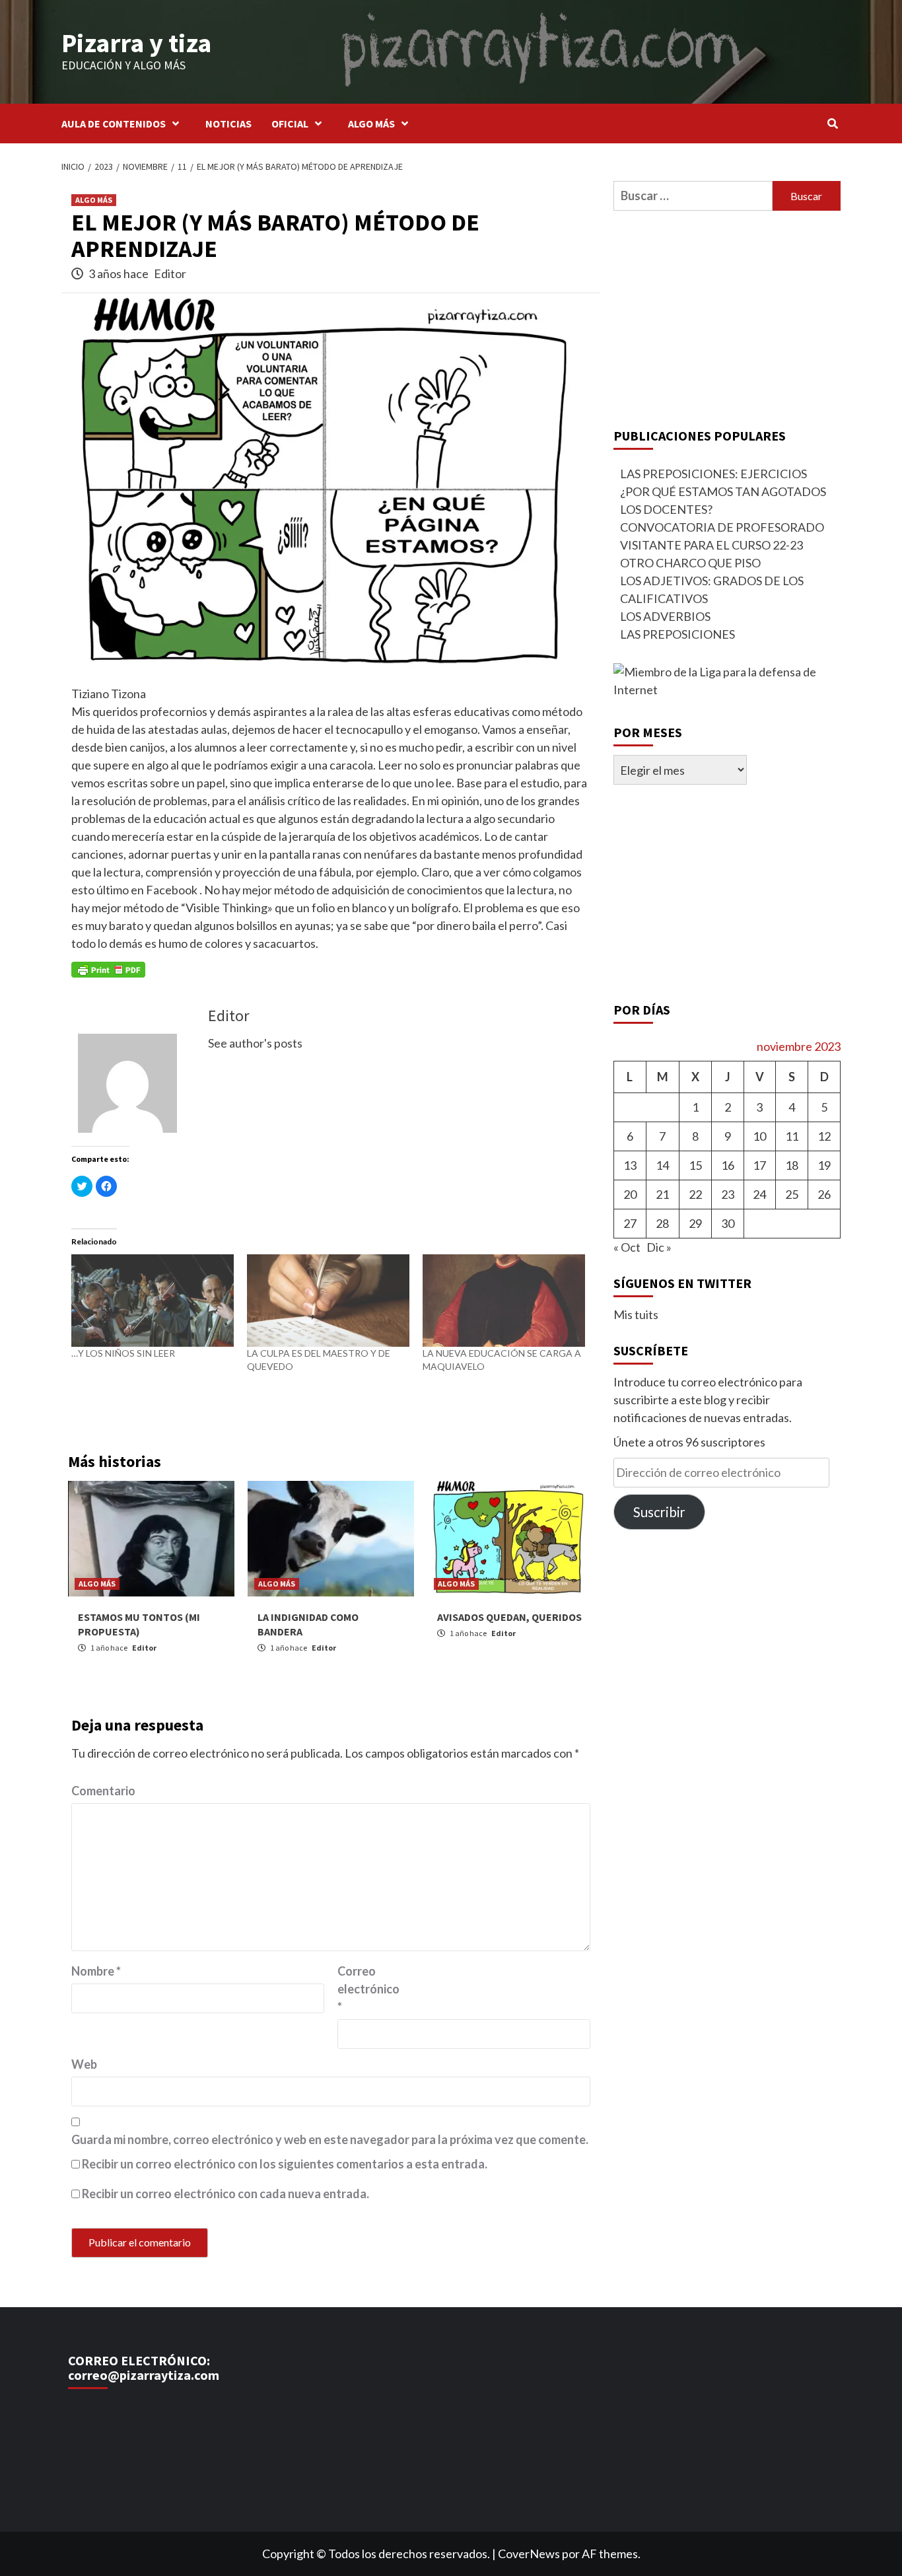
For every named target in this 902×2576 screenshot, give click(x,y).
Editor (170, 273)
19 (824, 1165)
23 (728, 1194)
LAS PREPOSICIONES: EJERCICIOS (713, 474)
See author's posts (255, 1043)
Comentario (103, 1791)
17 (759, 1165)
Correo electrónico (368, 1989)
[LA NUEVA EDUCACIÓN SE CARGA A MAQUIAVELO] (504, 1301)
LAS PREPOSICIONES (677, 634)
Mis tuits (636, 1314)
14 (662, 1165)
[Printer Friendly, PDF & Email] (108, 969)
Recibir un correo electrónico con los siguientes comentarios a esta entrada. (285, 2164)
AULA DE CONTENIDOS (114, 124)
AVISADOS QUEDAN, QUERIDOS (509, 1617)
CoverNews (529, 2554)
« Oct (627, 1247)
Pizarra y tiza (136, 43)
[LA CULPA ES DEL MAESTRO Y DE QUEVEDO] (328, 1301)
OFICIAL (290, 124)
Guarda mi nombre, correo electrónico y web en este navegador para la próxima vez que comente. (330, 2139)
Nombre (96, 1971)
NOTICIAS (228, 124)
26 (824, 1194)
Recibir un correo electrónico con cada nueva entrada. (225, 2194)
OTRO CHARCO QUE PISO (690, 563)
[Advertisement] (727, 316)
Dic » (659, 1247)
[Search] (832, 124)
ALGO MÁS (371, 124)
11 (792, 1136)
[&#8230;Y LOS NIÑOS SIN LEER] (153, 1301)
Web (84, 2064)
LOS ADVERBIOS (665, 616)
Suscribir (659, 1512)
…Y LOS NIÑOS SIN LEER (123, 1353)
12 (824, 1136)
